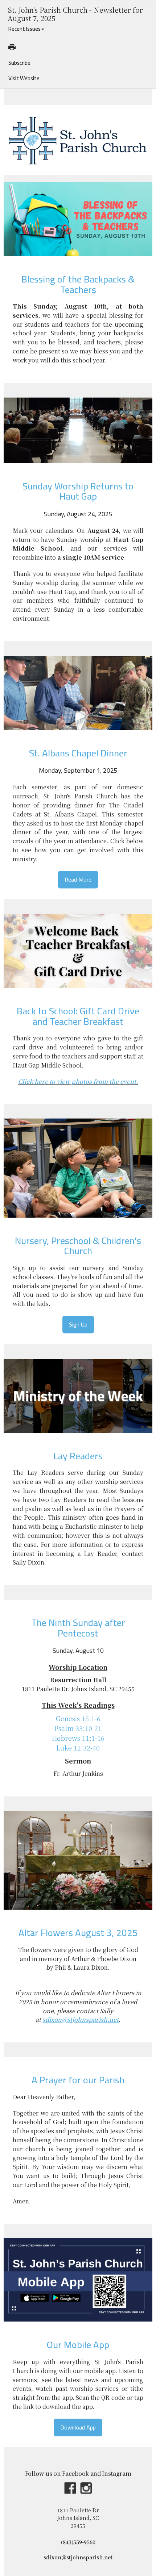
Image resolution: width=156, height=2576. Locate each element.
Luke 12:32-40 (78, 1748)
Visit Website (24, 78)
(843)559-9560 (78, 2542)
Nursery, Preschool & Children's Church (78, 1246)
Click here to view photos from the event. (78, 1081)
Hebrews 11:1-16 (78, 1738)
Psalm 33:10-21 (78, 1728)
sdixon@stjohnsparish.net (78, 2557)
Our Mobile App (78, 2345)
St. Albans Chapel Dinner (78, 753)
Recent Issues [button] (24, 29)
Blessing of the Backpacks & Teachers (78, 284)
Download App (78, 2428)
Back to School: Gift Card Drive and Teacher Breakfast (78, 1016)
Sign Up (78, 1325)
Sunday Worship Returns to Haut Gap (78, 491)
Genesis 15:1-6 (78, 1718)
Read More (78, 880)
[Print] (12, 47)
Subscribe (19, 63)
